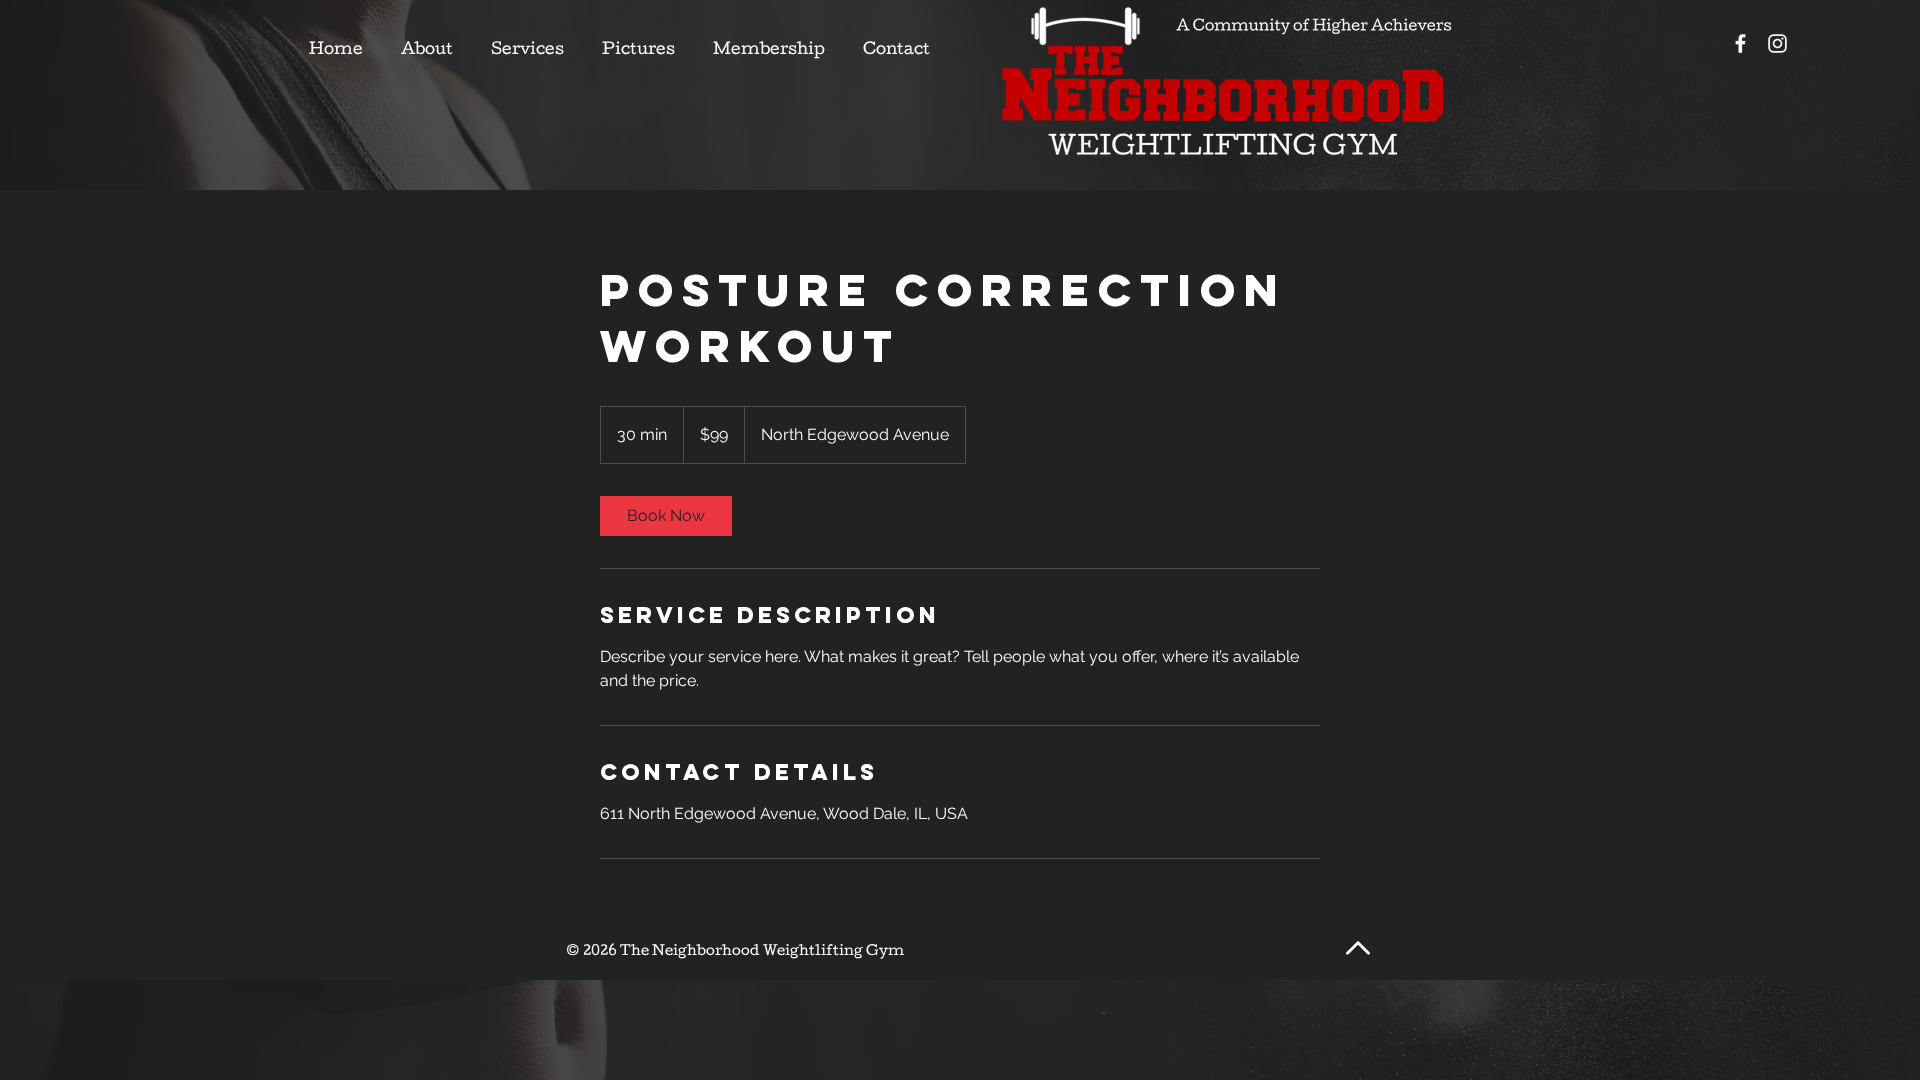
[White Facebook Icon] (1740, 43)
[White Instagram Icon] (1777, 43)
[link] (666, 516)
